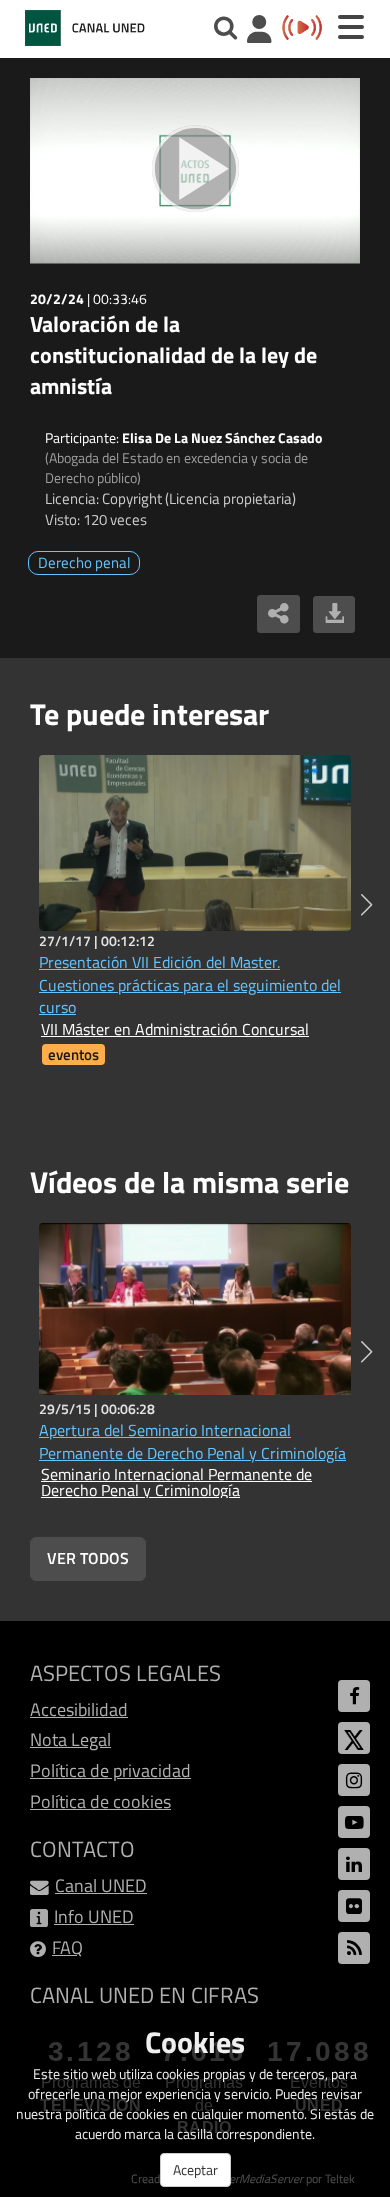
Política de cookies (100, 1801)
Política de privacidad (110, 1770)
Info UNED (94, 1916)
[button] (366, 905)
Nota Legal (70, 1739)
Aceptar (195, 2169)
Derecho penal (84, 562)
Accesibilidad (79, 1709)
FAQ (67, 1947)
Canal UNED (101, 1885)
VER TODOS (88, 1558)
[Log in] (259, 31)
